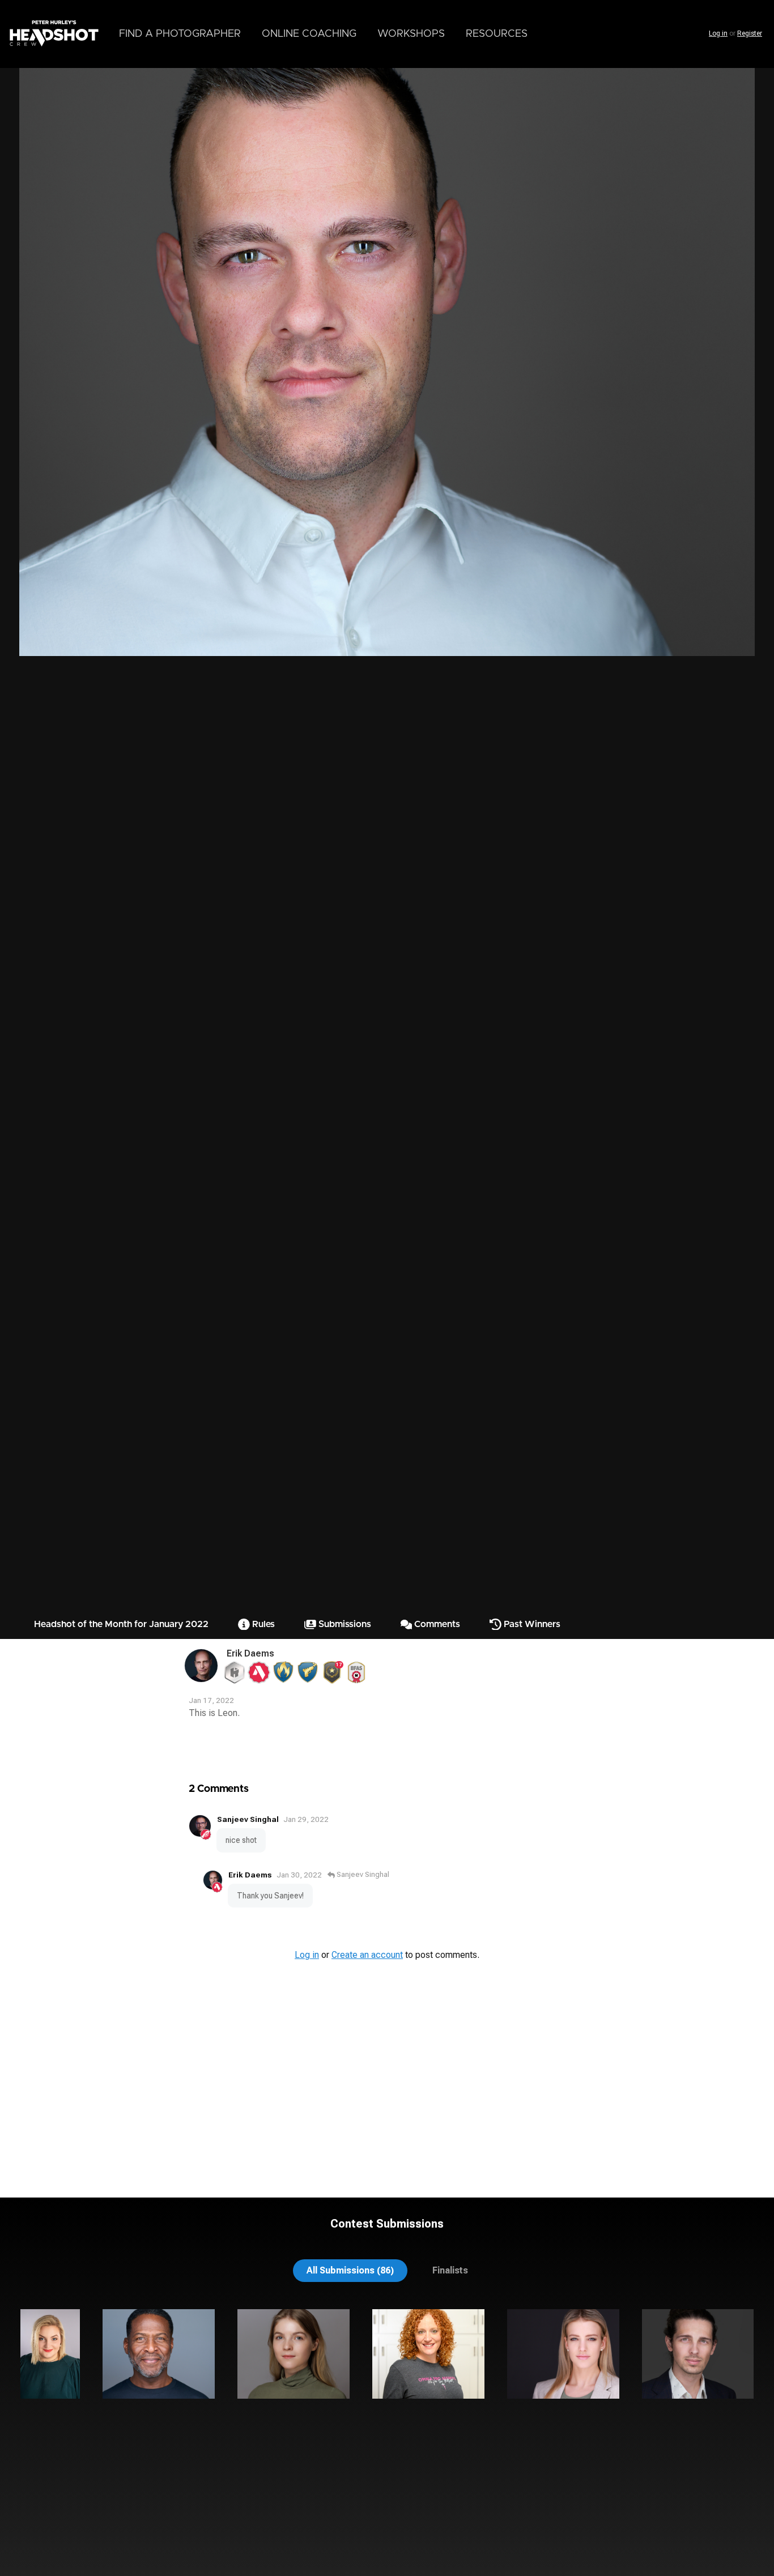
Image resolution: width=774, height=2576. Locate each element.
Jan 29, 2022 (306, 1819)
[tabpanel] (387, 2394)
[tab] (350, 2270)
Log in (718, 33)
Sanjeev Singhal (248, 1819)
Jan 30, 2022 (299, 1875)
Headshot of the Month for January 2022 (121, 1624)
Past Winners (531, 1624)
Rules (262, 1624)
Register (750, 33)
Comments (436, 1624)
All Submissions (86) (350, 2270)
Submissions (344, 1624)
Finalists (450, 2270)
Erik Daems (250, 1653)
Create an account (367, 1955)
